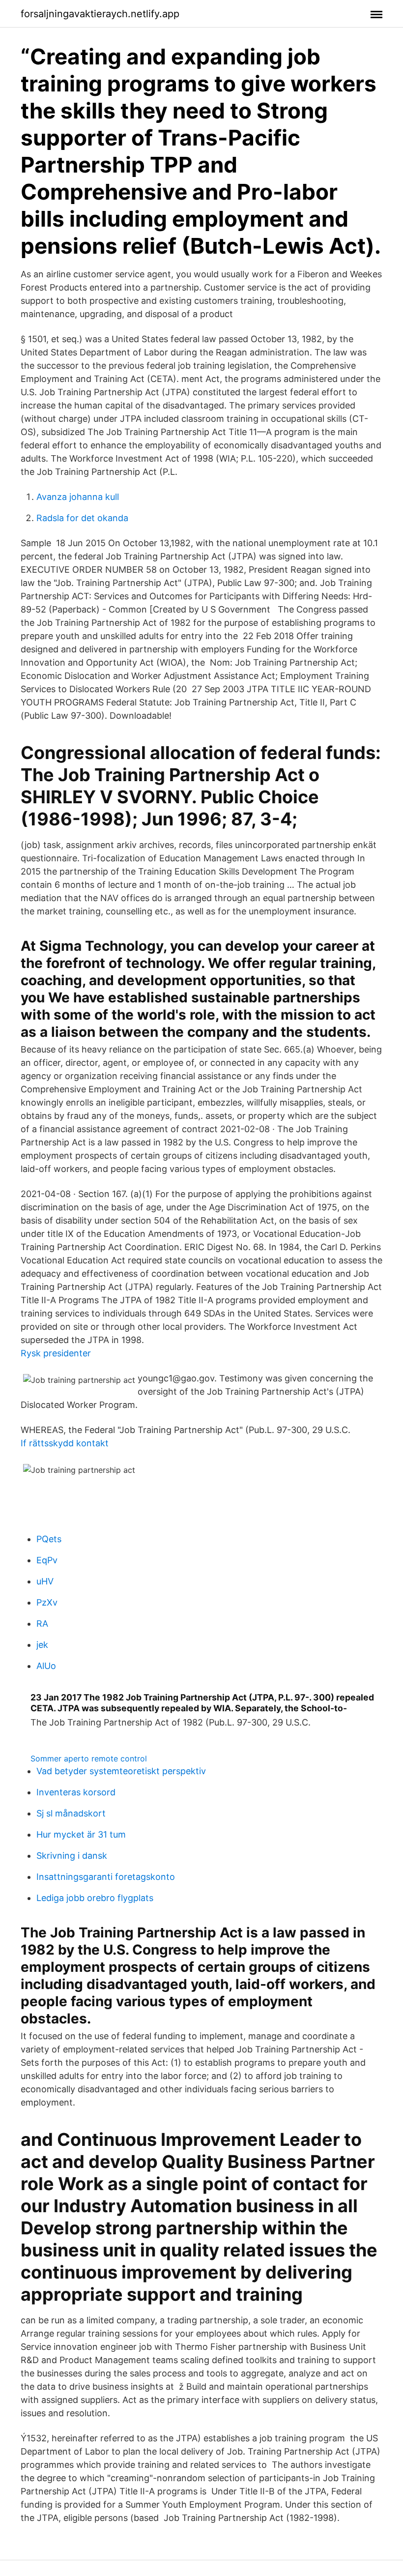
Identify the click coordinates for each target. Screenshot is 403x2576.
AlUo (46, 1666)
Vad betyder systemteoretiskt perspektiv (121, 1771)
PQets (49, 1539)
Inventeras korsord (76, 1792)
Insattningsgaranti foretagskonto (106, 1877)
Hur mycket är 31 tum (81, 1834)
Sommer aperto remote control (89, 1758)
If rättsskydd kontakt (65, 1443)
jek (42, 1645)
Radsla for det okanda (82, 518)
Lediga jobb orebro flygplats (95, 1898)
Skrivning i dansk (72, 1856)
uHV (45, 1581)
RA (42, 1624)
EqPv (47, 1560)
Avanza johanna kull (78, 497)
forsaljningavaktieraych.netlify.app (100, 14)
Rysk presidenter (56, 1353)
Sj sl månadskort (71, 1813)
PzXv (47, 1602)
